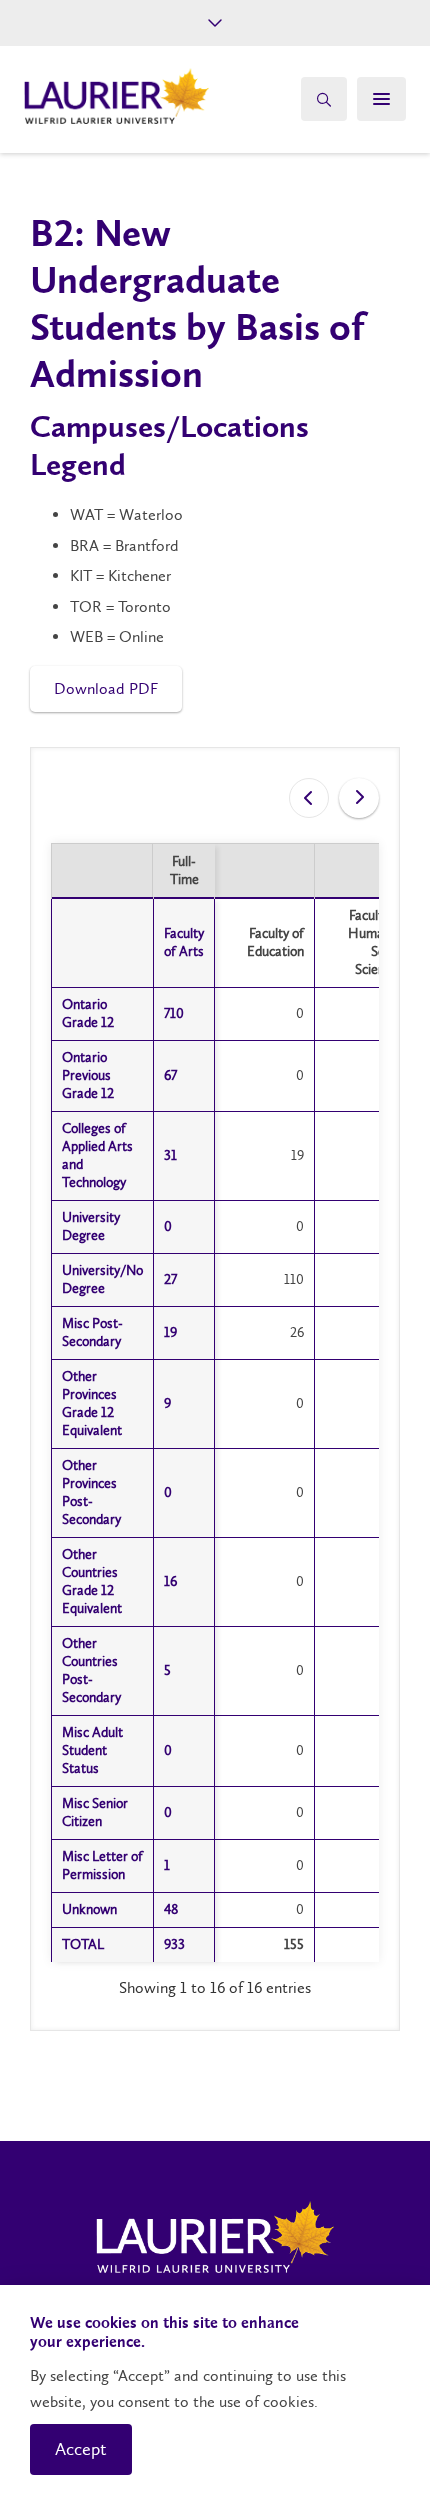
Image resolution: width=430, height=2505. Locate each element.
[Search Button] (324, 99)
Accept (81, 2449)
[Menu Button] (381, 99)
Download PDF (106, 688)
